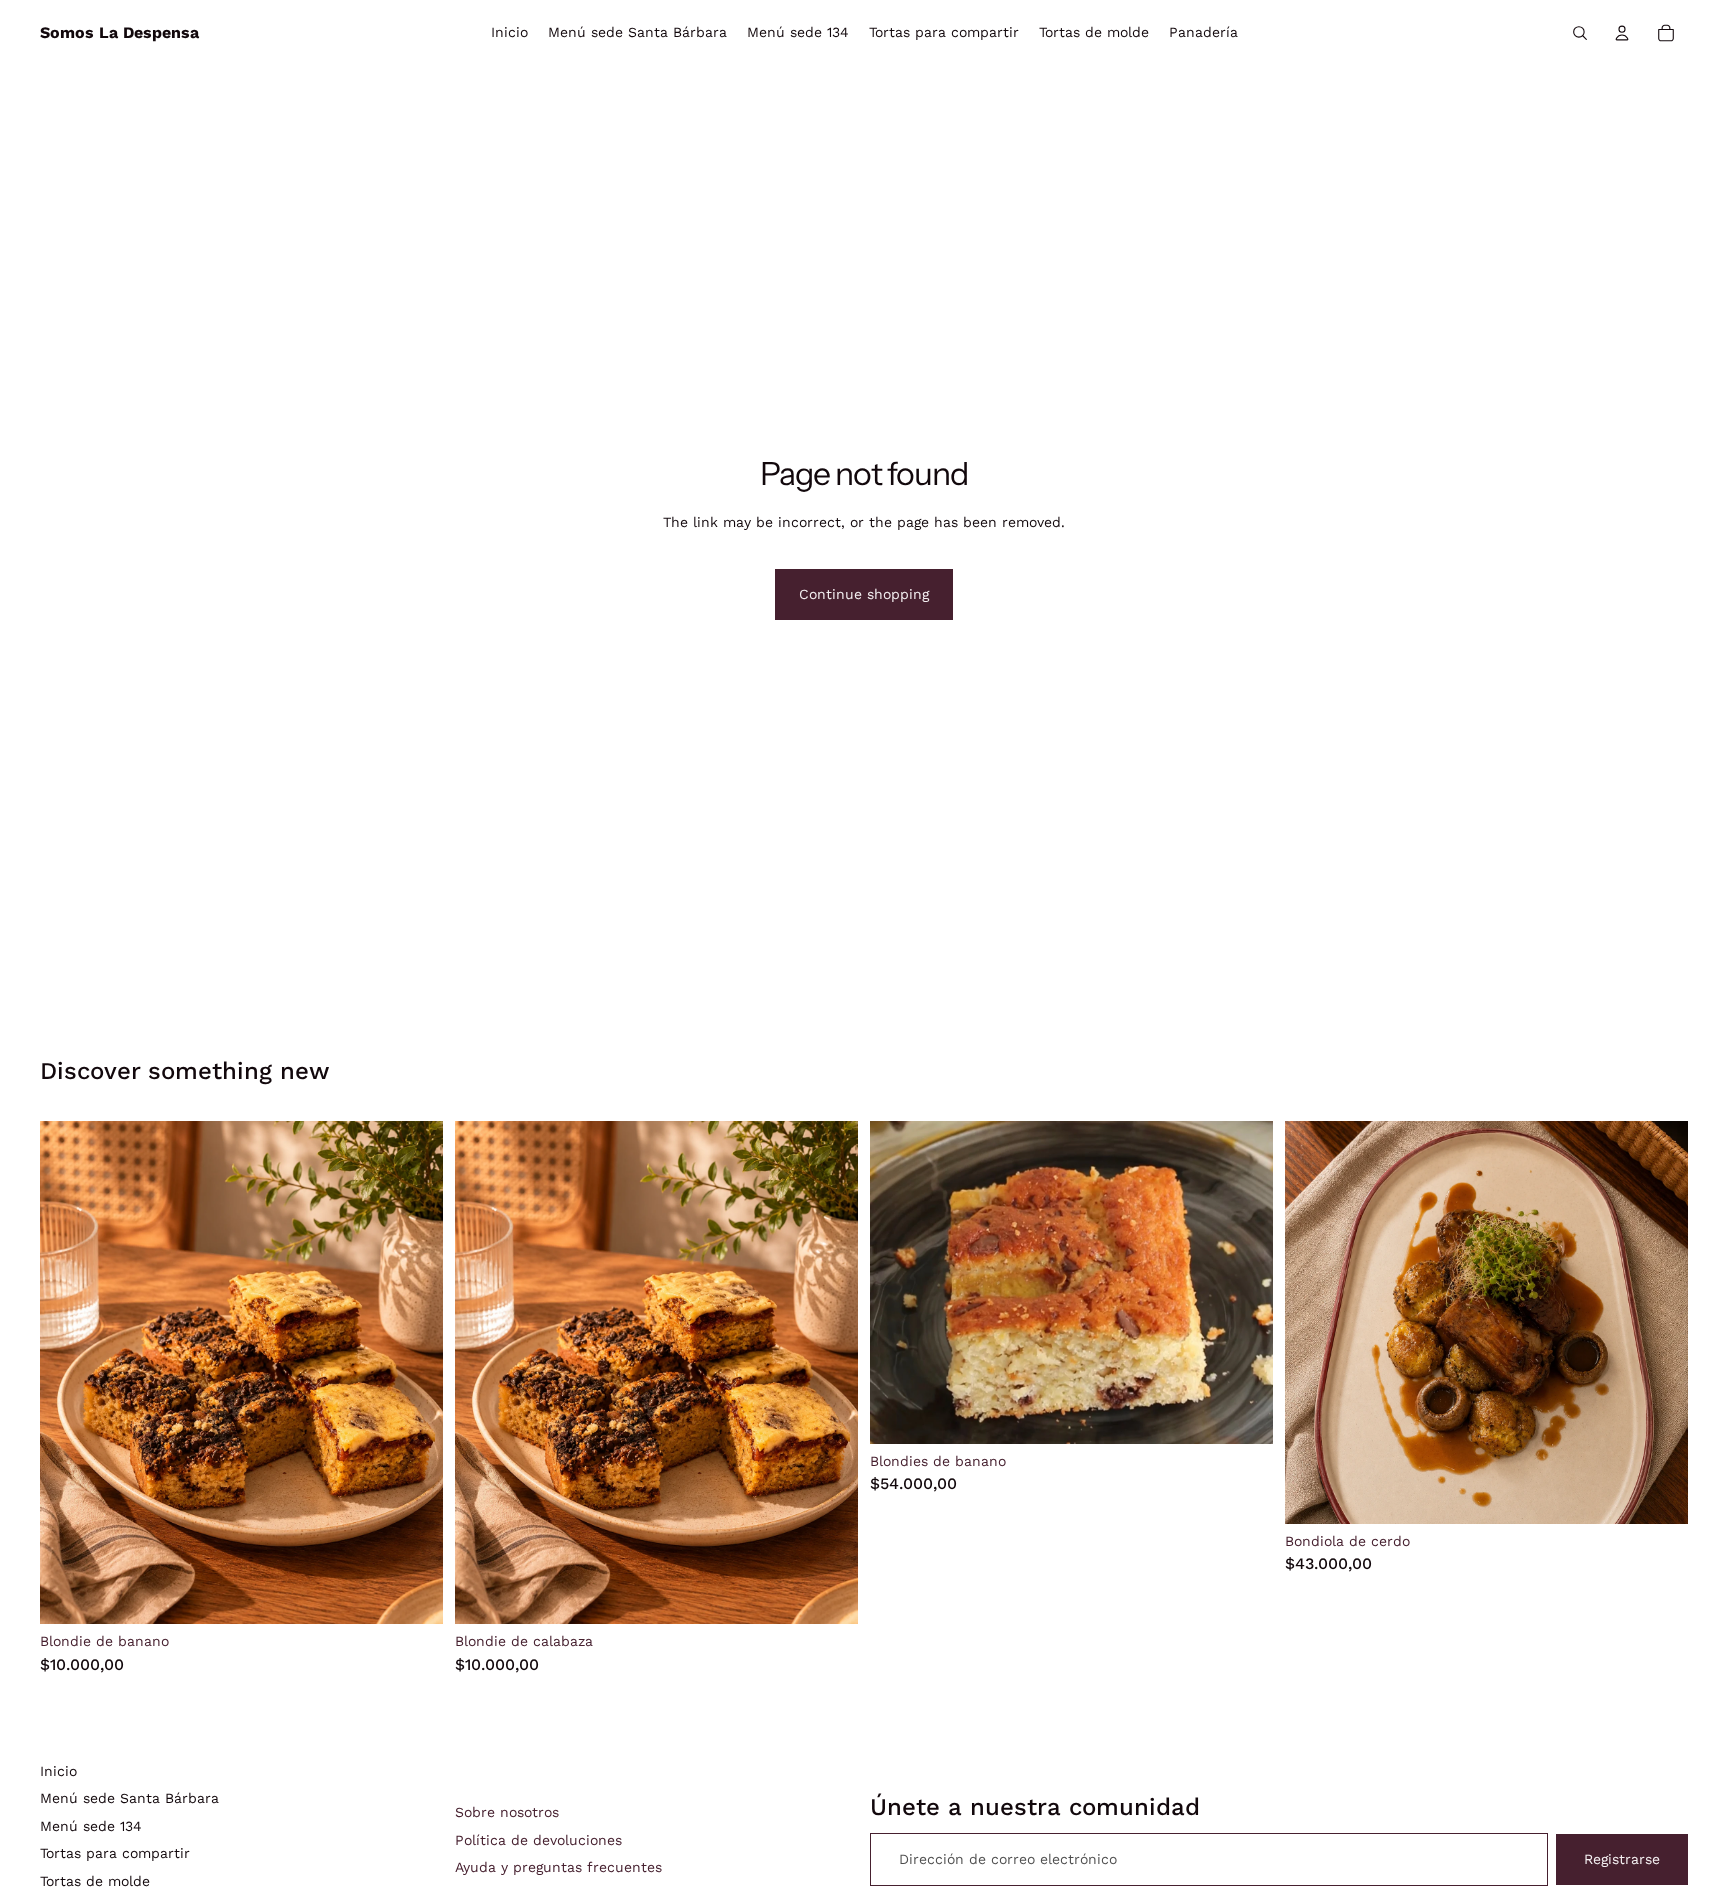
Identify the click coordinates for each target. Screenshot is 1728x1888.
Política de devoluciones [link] (538, 1840)
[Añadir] (412, 1594)
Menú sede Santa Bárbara (129, 1798)
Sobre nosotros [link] (507, 1812)
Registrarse (1622, 1859)
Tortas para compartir (115, 1853)
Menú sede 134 (91, 1826)
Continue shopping (864, 594)
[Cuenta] (1622, 33)
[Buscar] (1580, 33)
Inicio (58, 1771)
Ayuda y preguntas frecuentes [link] (558, 1867)
